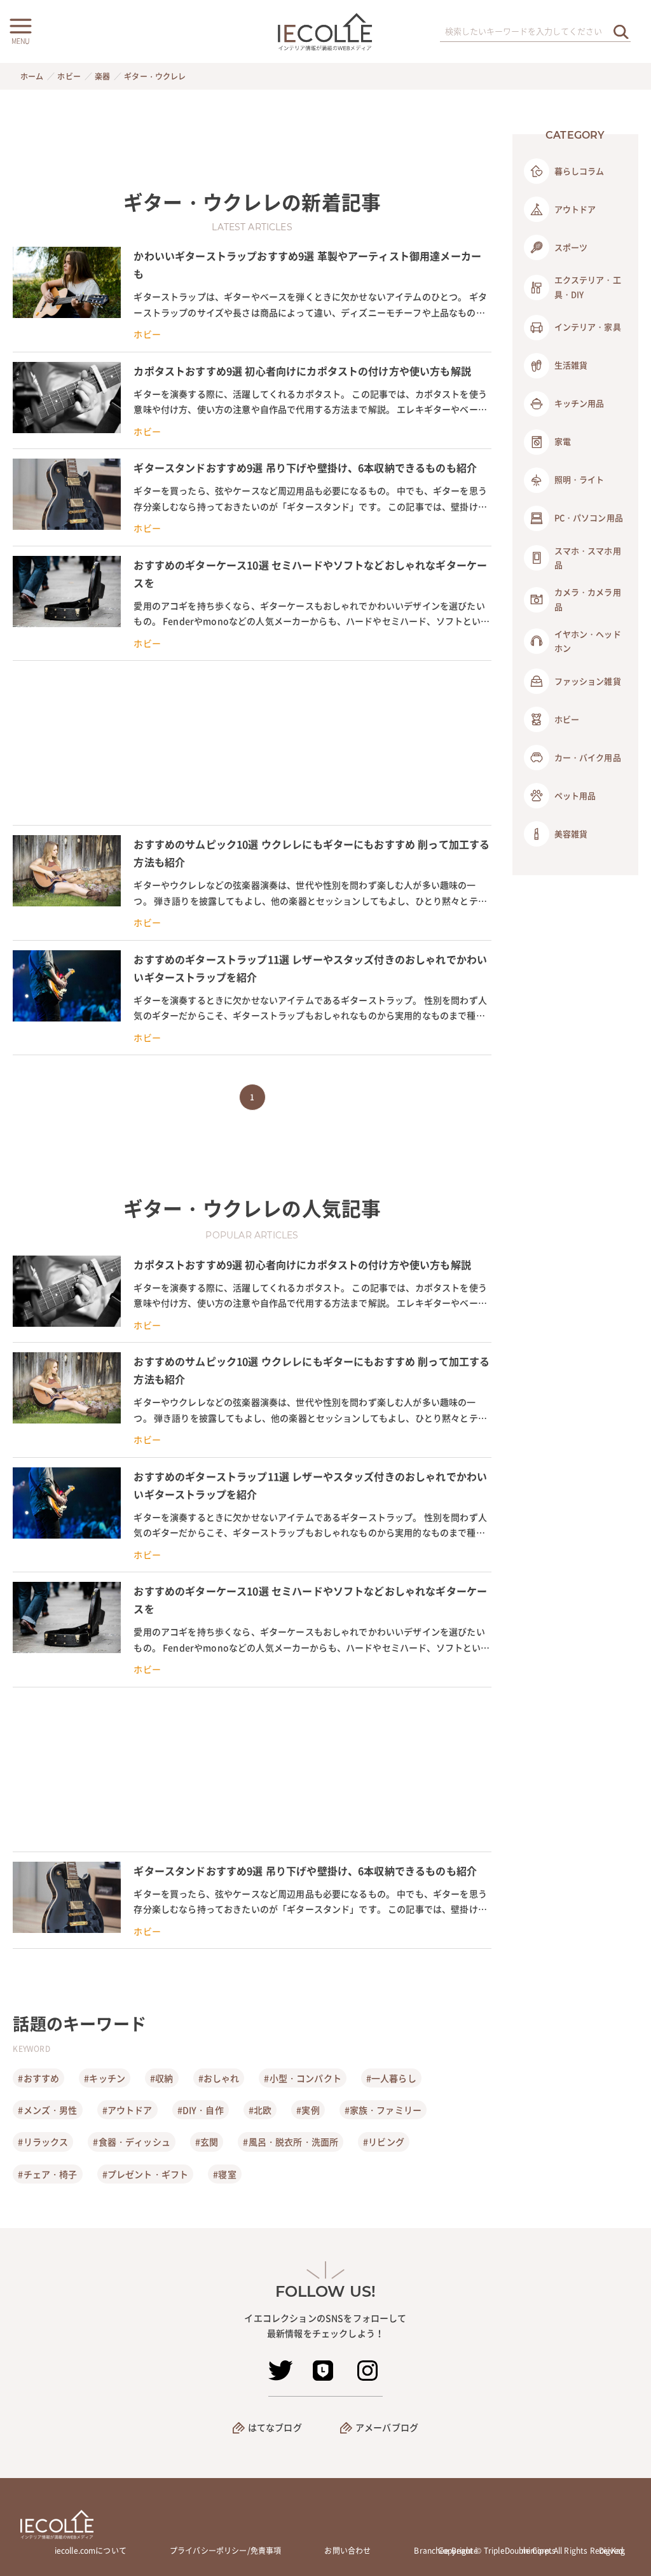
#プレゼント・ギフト (146, 2174)
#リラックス (43, 2142)
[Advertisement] (252, 743)
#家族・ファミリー (383, 2110)
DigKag (612, 2551)
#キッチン (105, 2078)
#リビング (384, 2142)
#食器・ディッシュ (131, 2142)
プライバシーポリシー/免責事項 (225, 2551)
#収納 (161, 2078)
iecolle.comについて (91, 2551)
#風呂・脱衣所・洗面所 (291, 2142)
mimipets (538, 2551)
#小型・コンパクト (302, 2078)
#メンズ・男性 (47, 2110)
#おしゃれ (219, 2078)
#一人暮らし (391, 2078)
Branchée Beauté (446, 2551)
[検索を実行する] (621, 31)
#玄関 (207, 2142)
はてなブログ (275, 2427)
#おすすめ (38, 2078)
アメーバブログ (387, 2427)
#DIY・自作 (201, 2110)
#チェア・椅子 (47, 2174)
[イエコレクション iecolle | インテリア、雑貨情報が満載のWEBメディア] (326, 31)
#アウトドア (127, 2110)
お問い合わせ (347, 2551)
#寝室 (224, 2174)
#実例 (308, 2110)
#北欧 (260, 2110)
